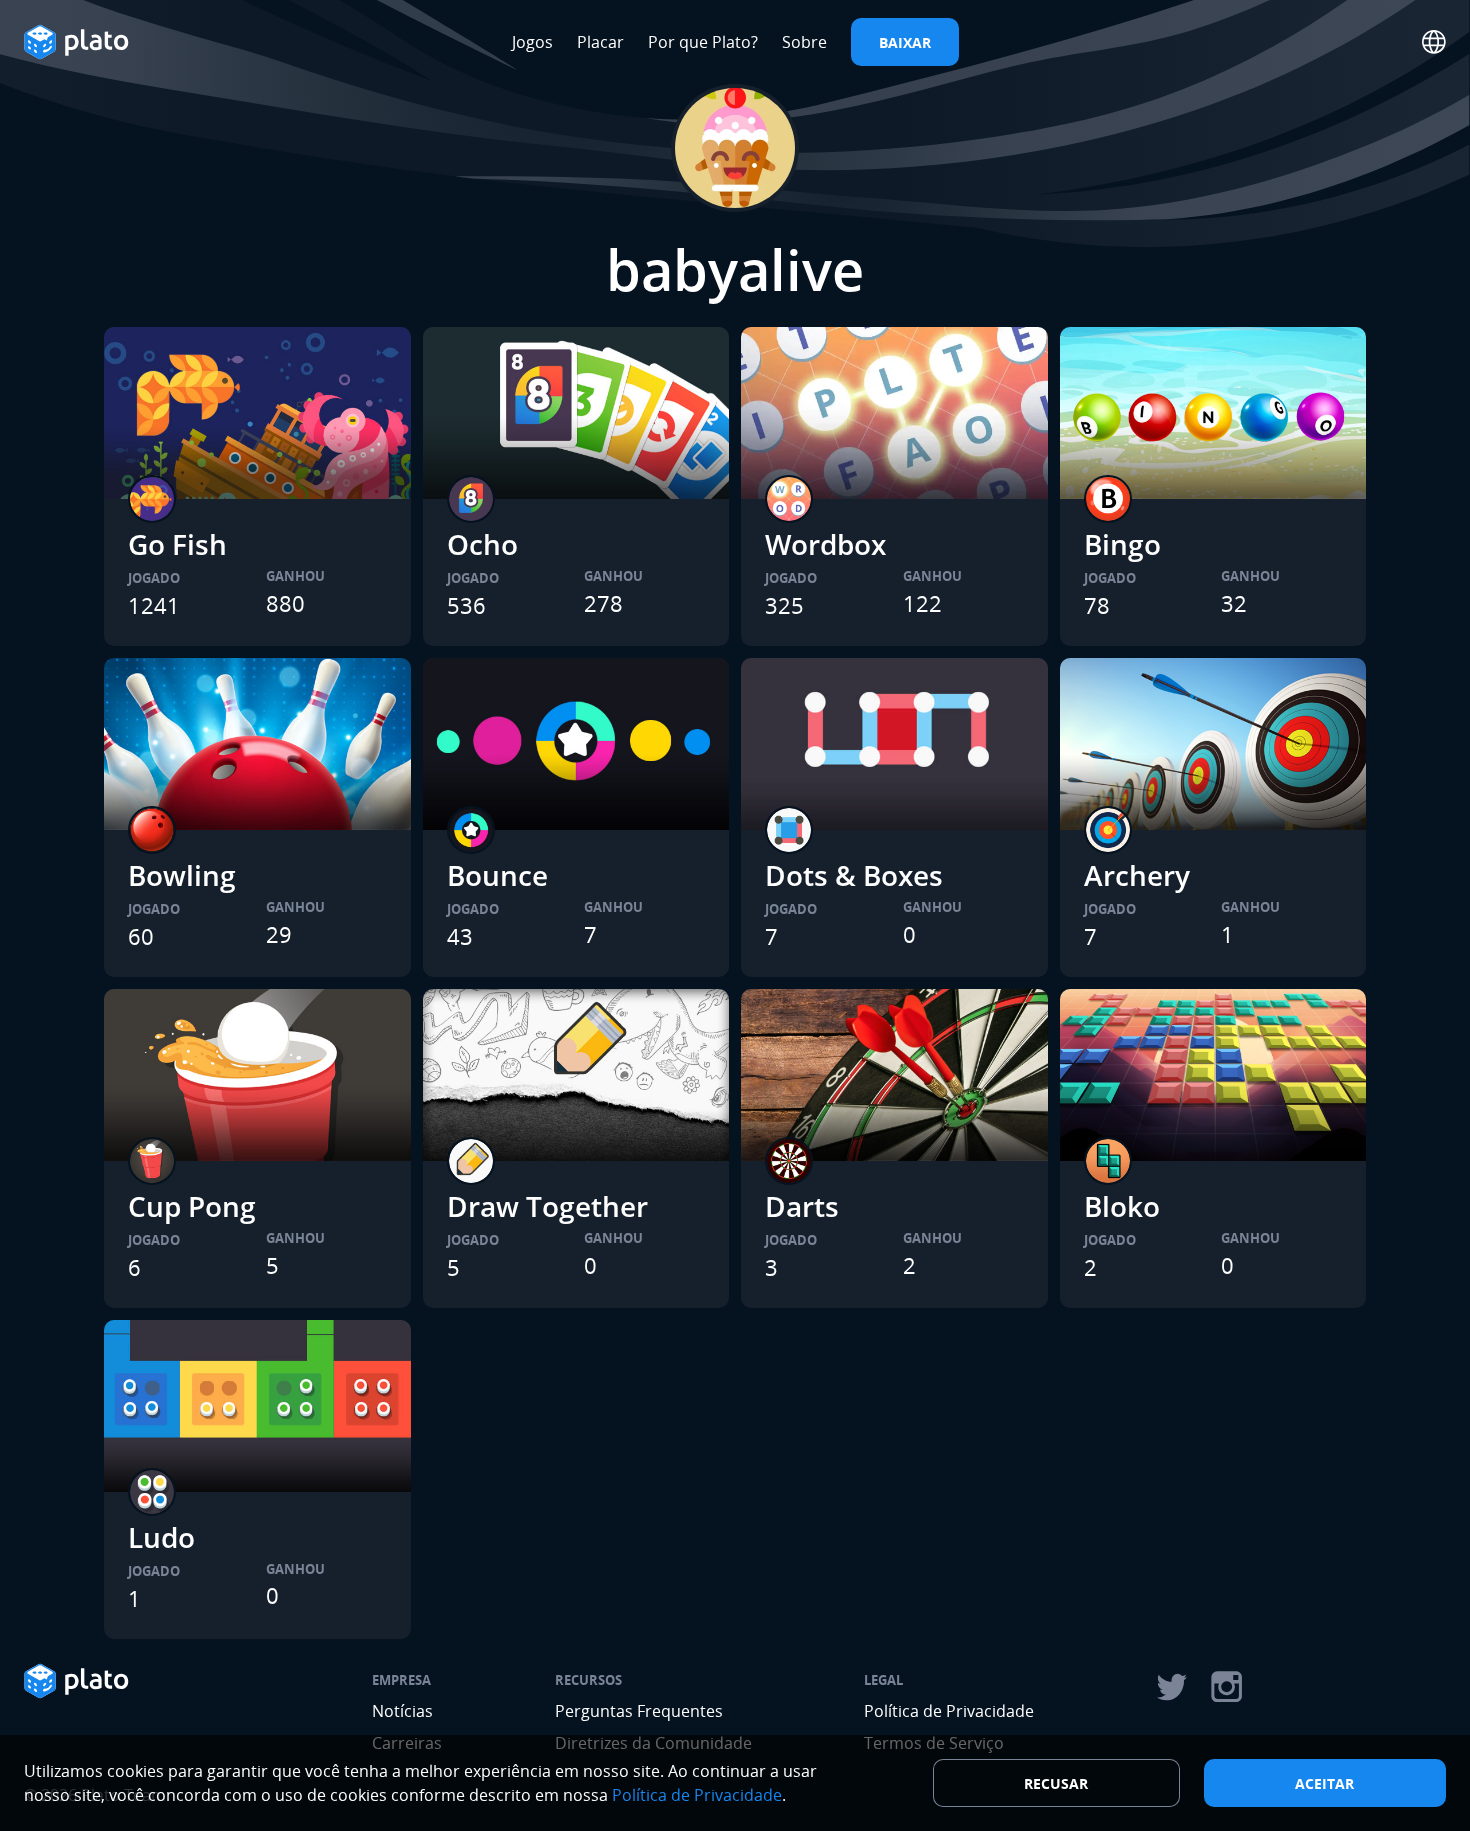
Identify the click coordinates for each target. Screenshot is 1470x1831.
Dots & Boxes (854, 875)
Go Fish (177, 544)
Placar (600, 42)
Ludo (161, 1537)
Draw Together (547, 1206)
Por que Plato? (703, 42)
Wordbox (825, 544)
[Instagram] (1227, 1687)
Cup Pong (192, 1206)
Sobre (804, 42)
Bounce (497, 875)
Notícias (402, 1711)
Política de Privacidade (949, 1711)
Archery (1137, 875)
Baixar (905, 42)
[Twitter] (1171, 1687)
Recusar (1056, 1783)
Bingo (1122, 544)
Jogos (532, 42)
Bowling (182, 875)
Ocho (482, 544)
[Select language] (1434, 42)
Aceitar (1324, 1783)
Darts (802, 1206)
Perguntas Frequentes (639, 1711)
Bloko (1122, 1206)
